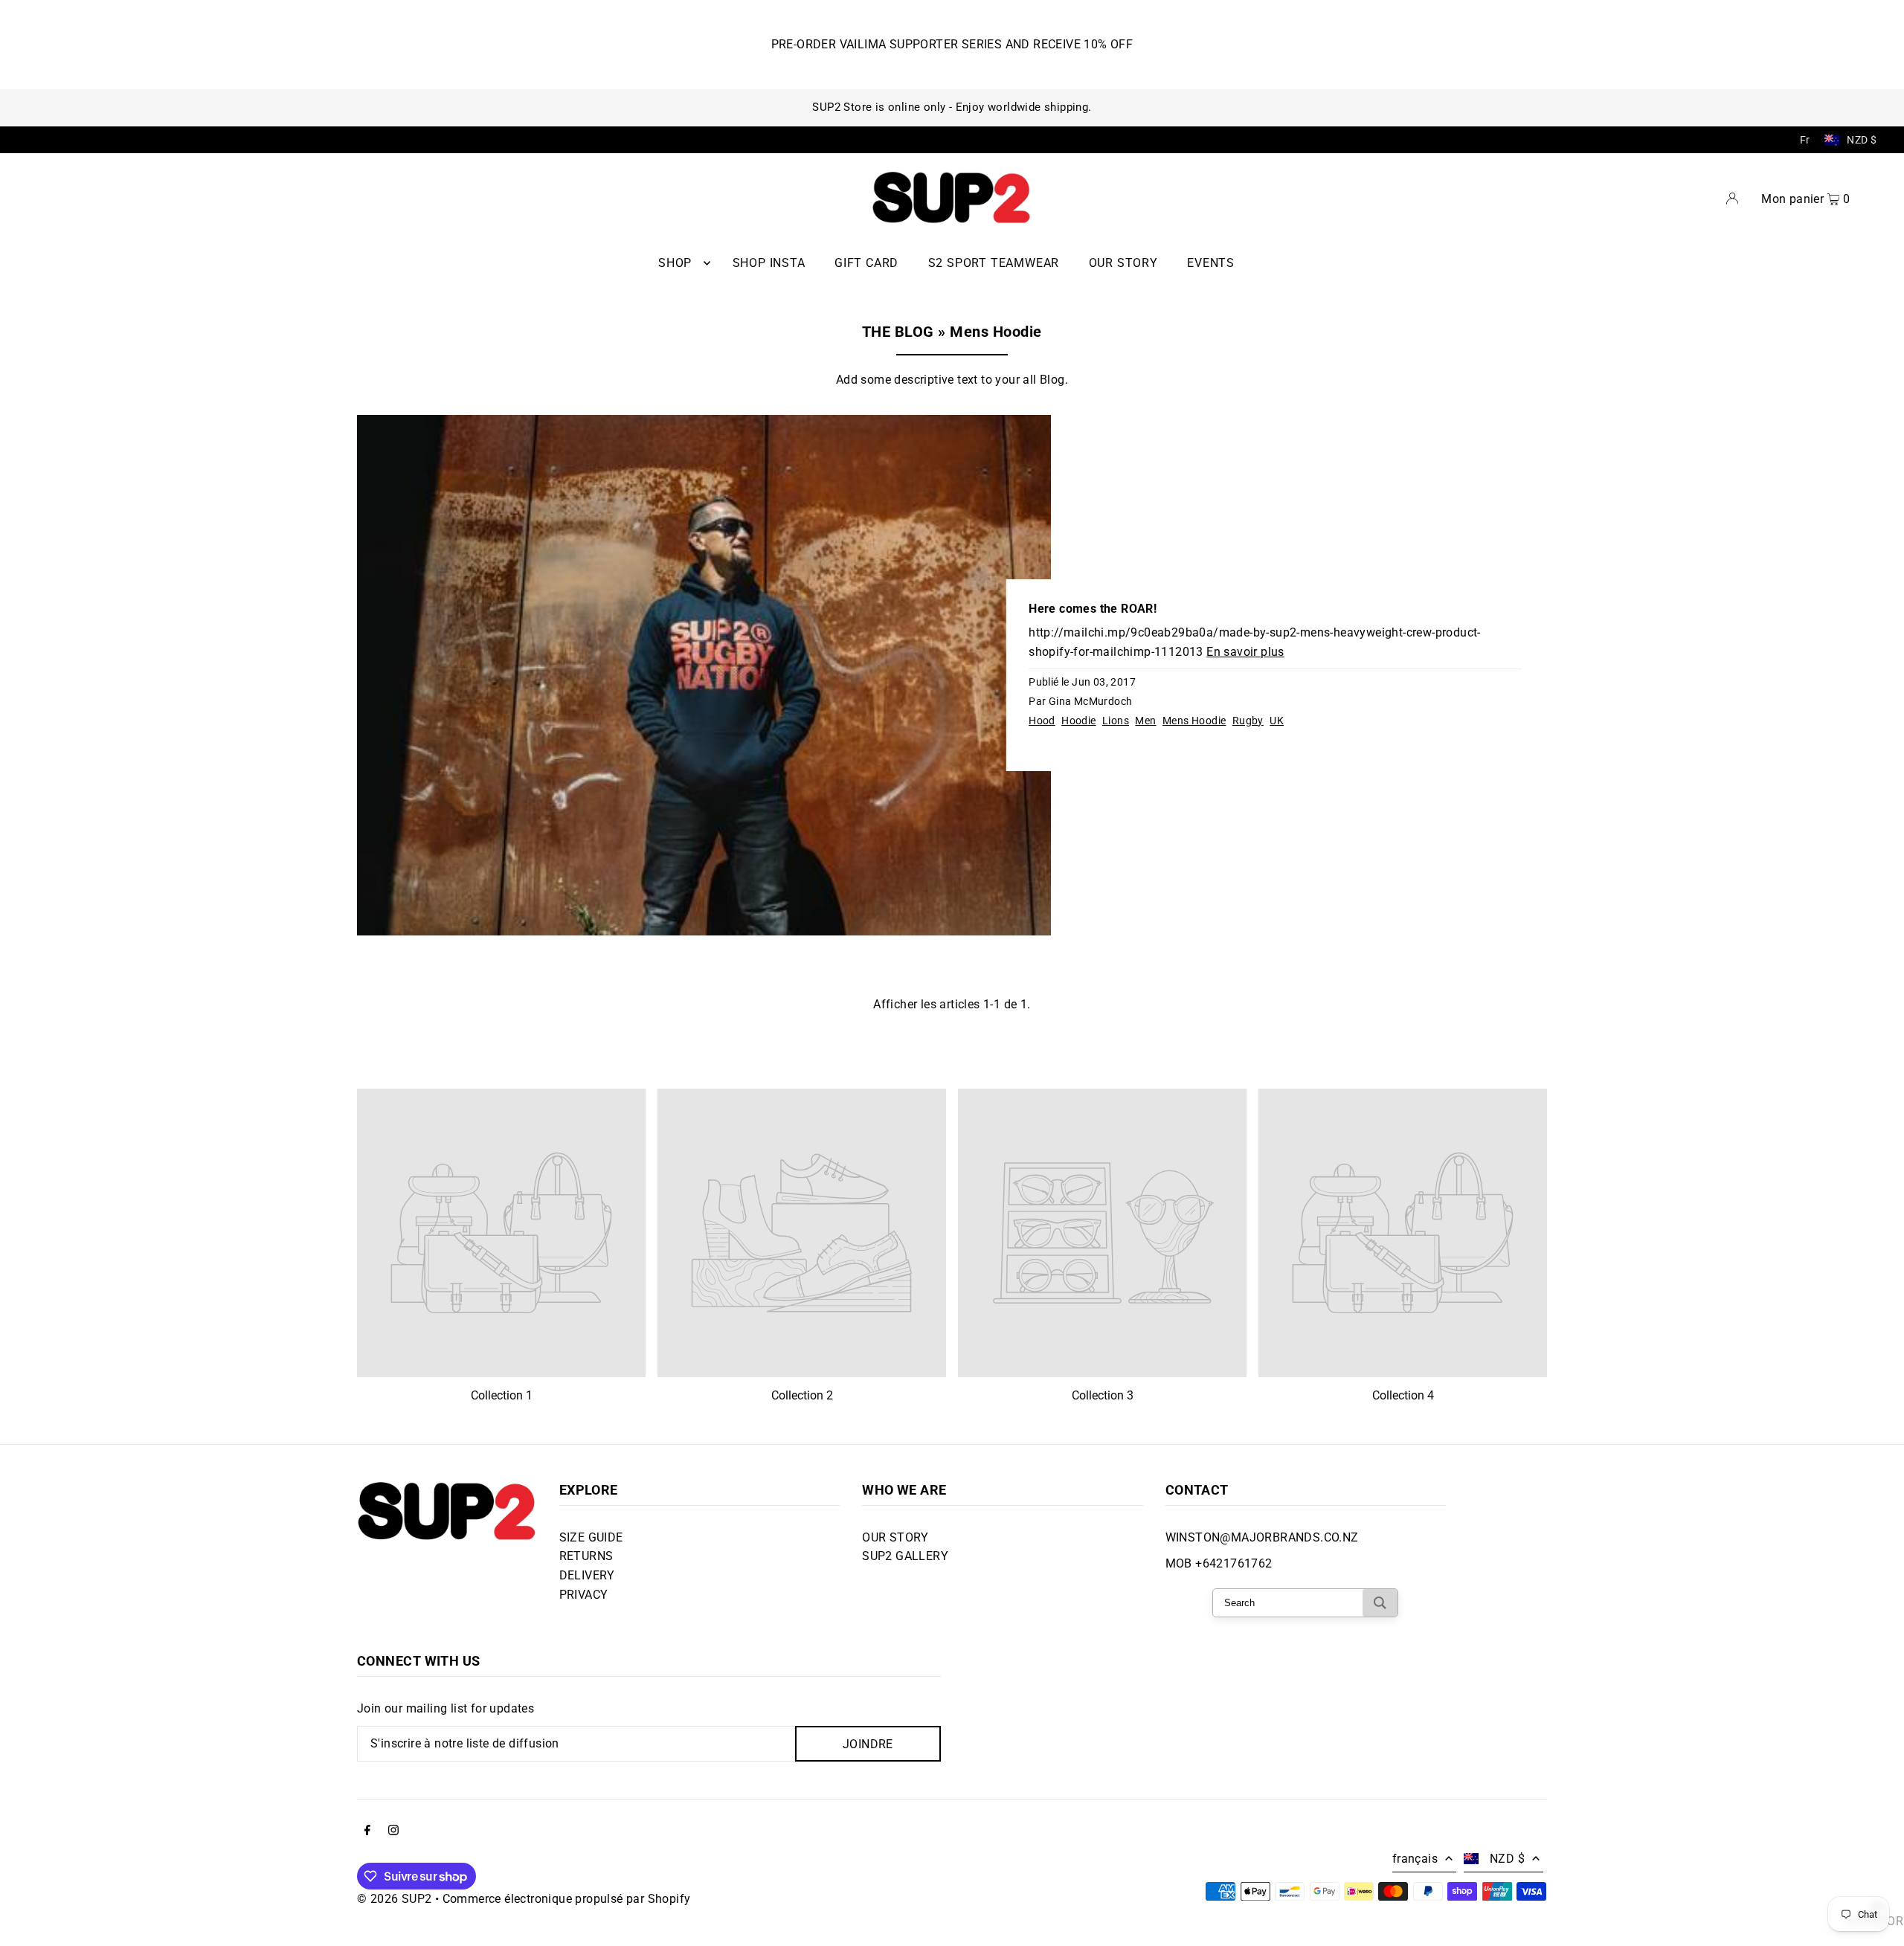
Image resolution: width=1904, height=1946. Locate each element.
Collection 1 (502, 1395)
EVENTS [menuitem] (1211, 263)
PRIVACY (584, 1595)
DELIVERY (587, 1575)
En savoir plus (1245, 652)
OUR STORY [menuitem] (1123, 263)
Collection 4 (1403, 1395)
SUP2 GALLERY (905, 1556)
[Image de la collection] (501, 1233)
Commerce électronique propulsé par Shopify (567, 1899)
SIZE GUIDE (591, 1537)
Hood (1042, 721)
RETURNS (586, 1556)
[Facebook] (367, 1831)
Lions (1116, 721)
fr (1805, 140)
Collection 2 (802, 1395)
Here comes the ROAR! (1093, 609)
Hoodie (1078, 721)
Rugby (1248, 721)
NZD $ (1862, 140)
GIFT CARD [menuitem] (866, 263)
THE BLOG (898, 332)
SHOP (675, 263)
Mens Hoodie (1194, 721)
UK (1277, 721)
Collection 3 (1103, 1395)
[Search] (1380, 1603)
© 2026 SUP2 (394, 1899)
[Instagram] (393, 1831)
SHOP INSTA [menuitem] (769, 263)
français (1415, 1859)
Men (1145, 721)
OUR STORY (895, 1537)
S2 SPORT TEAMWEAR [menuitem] (994, 263)
